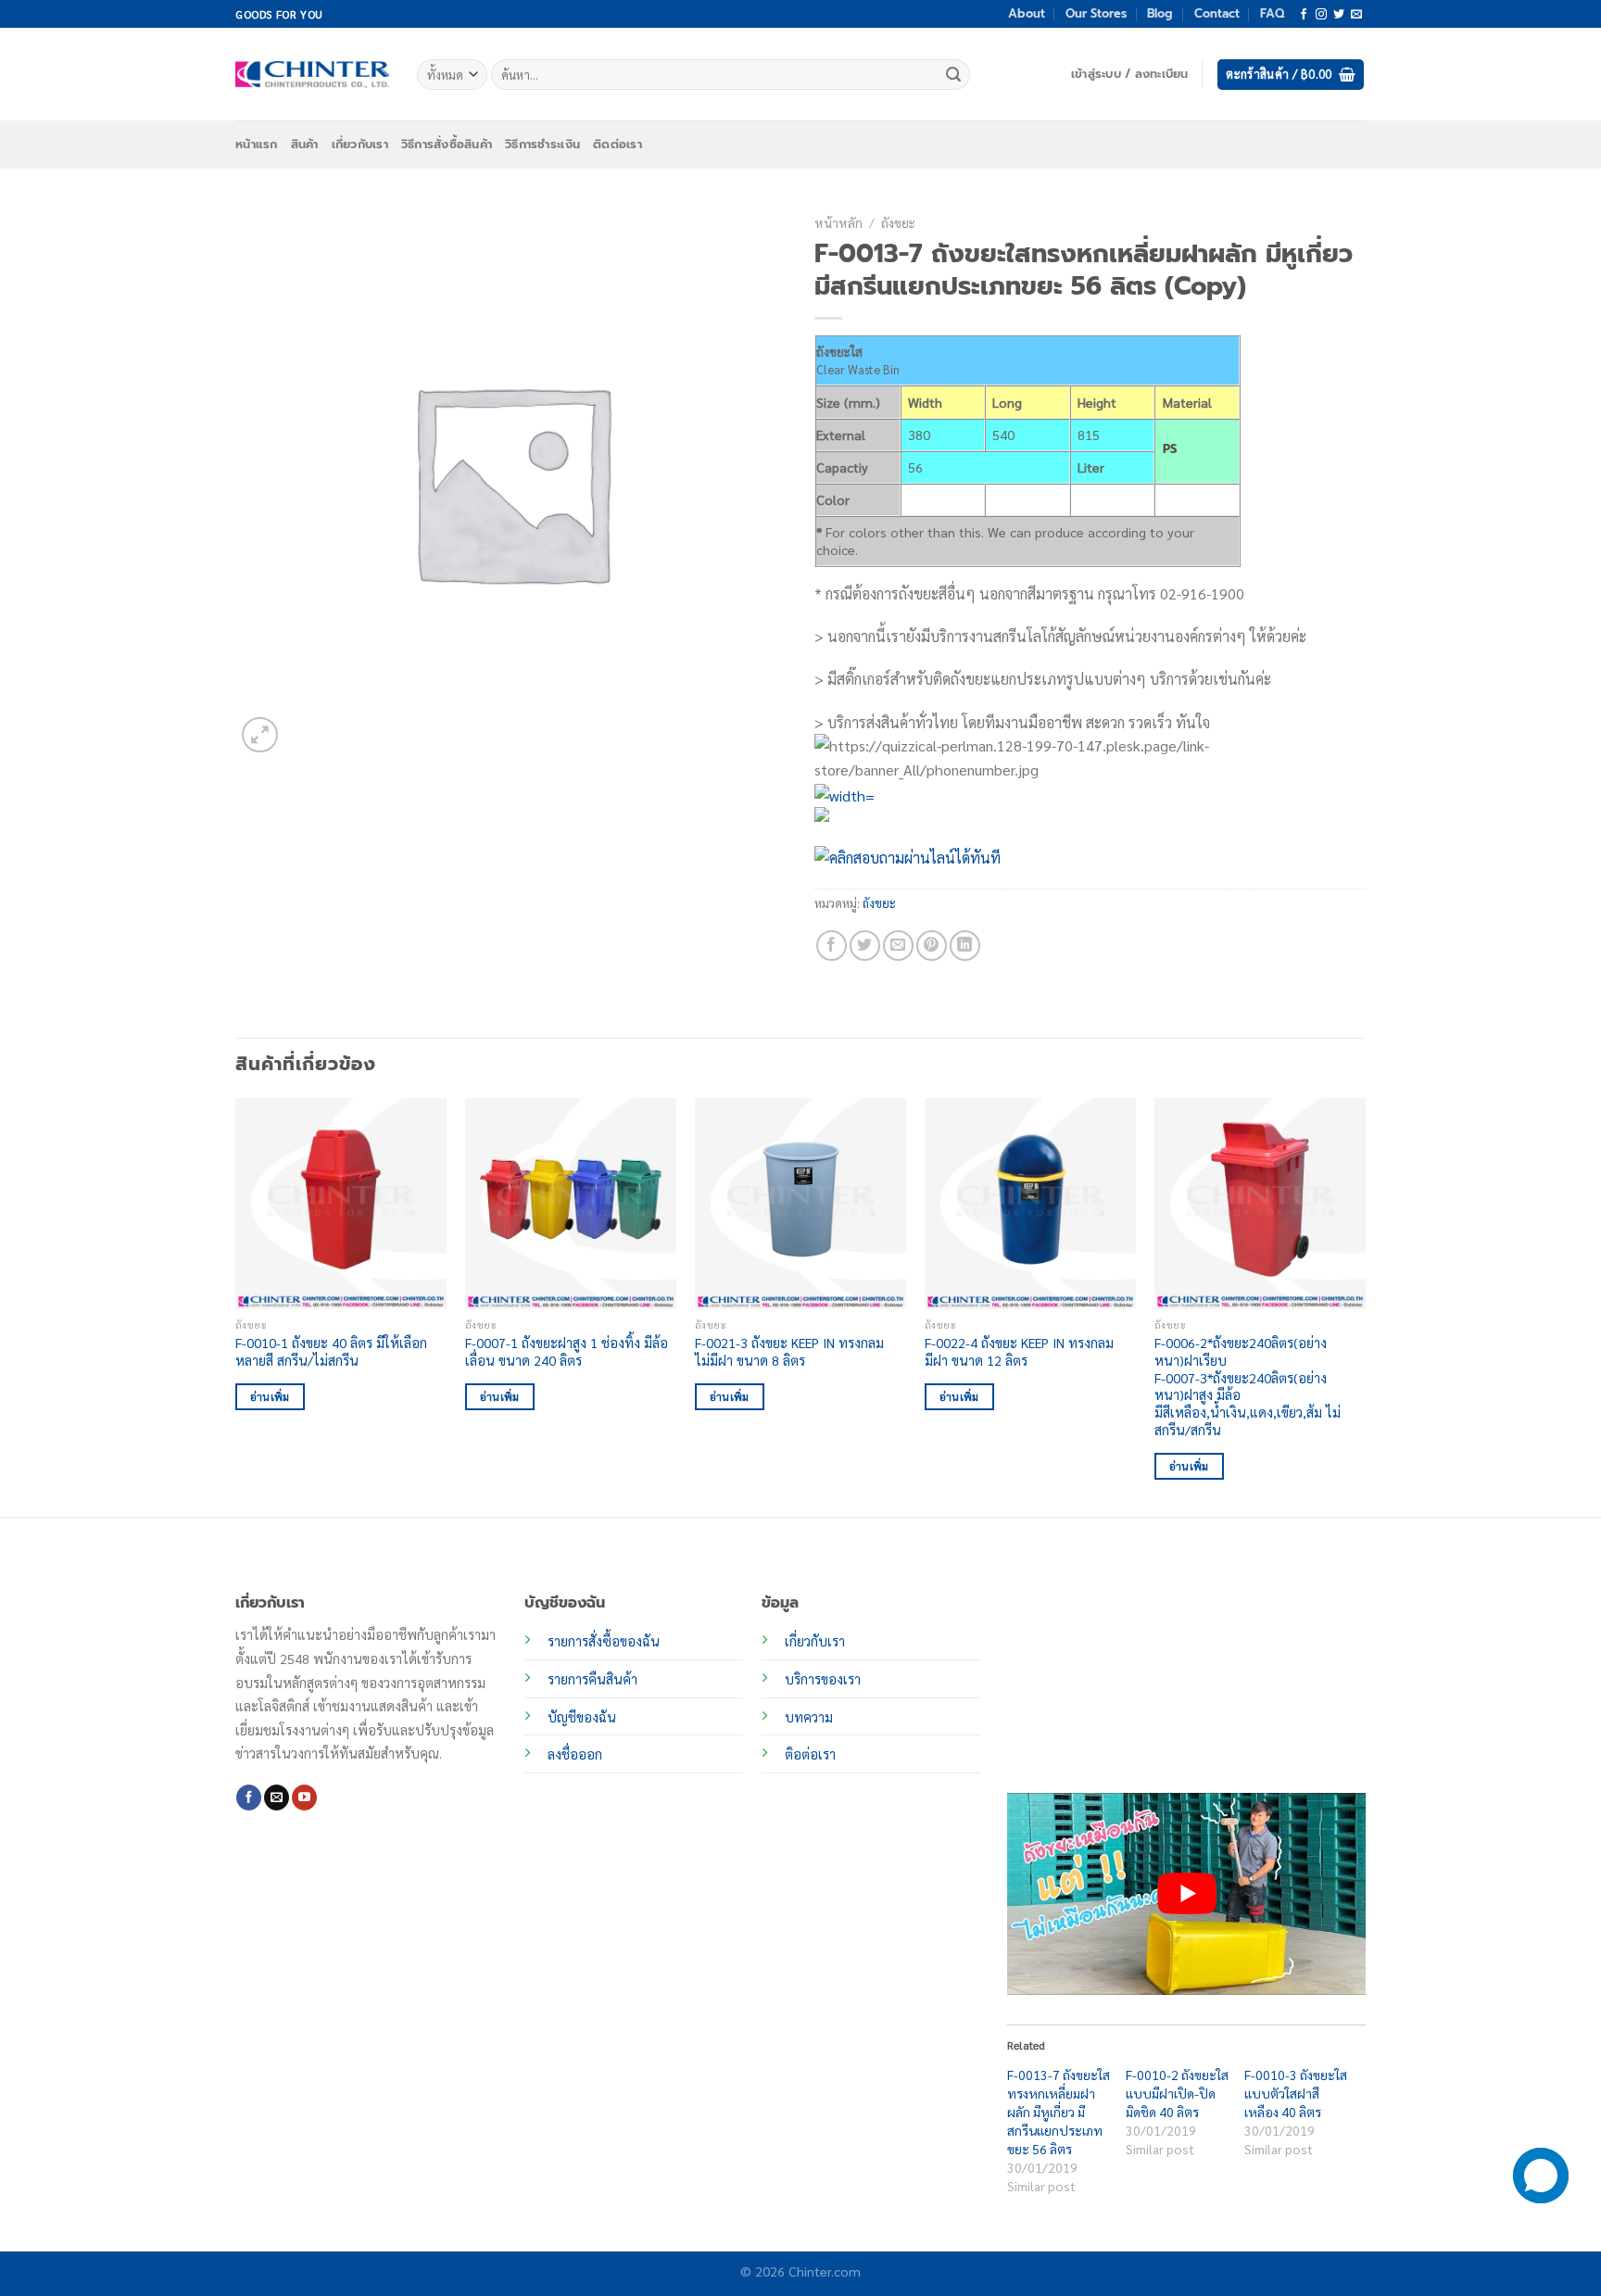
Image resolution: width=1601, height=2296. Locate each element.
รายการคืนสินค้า (592, 1679)
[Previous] (236, 1306)
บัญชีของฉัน (582, 1717)
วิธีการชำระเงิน (542, 144)
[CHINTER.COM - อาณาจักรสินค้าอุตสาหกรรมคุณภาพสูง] (312, 74)
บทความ (809, 1717)
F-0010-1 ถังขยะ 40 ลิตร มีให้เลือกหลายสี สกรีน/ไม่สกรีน (331, 1351)
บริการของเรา (823, 1679)
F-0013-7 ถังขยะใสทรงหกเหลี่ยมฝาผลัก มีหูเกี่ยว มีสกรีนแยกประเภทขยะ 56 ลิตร (1059, 2112)
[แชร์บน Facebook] (832, 946)
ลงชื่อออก (575, 1754)
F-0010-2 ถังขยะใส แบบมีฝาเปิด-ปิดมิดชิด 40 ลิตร (1177, 2093)
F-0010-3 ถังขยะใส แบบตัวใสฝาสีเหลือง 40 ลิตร (1296, 2093)
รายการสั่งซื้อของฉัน (604, 1641)
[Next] (1365, 1306)
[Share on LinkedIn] (965, 946)
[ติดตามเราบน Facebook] (1304, 15)
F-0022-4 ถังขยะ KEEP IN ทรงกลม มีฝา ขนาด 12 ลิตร (1019, 1351)
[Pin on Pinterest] (932, 946)
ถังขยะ (898, 222)
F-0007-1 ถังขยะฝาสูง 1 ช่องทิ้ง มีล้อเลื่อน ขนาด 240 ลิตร (567, 1351)
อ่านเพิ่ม (270, 1397)
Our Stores (1096, 13)
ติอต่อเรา (810, 1754)
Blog (1160, 13)
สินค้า (305, 144)
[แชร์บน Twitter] (865, 946)
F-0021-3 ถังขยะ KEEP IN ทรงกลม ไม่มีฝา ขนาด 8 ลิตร (789, 1351)
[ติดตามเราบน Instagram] (1321, 15)
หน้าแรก (257, 144)
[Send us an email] (1356, 15)
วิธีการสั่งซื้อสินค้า (447, 144)
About (1027, 13)
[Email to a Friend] (898, 946)
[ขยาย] (260, 735)
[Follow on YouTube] (304, 1798)
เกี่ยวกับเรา (360, 144)
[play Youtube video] (1186, 1893)
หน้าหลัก (838, 222)
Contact (1217, 13)
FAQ (1272, 13)
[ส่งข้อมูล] (953, 75)
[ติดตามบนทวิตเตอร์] (1339, 15)
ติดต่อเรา (618, 144)
